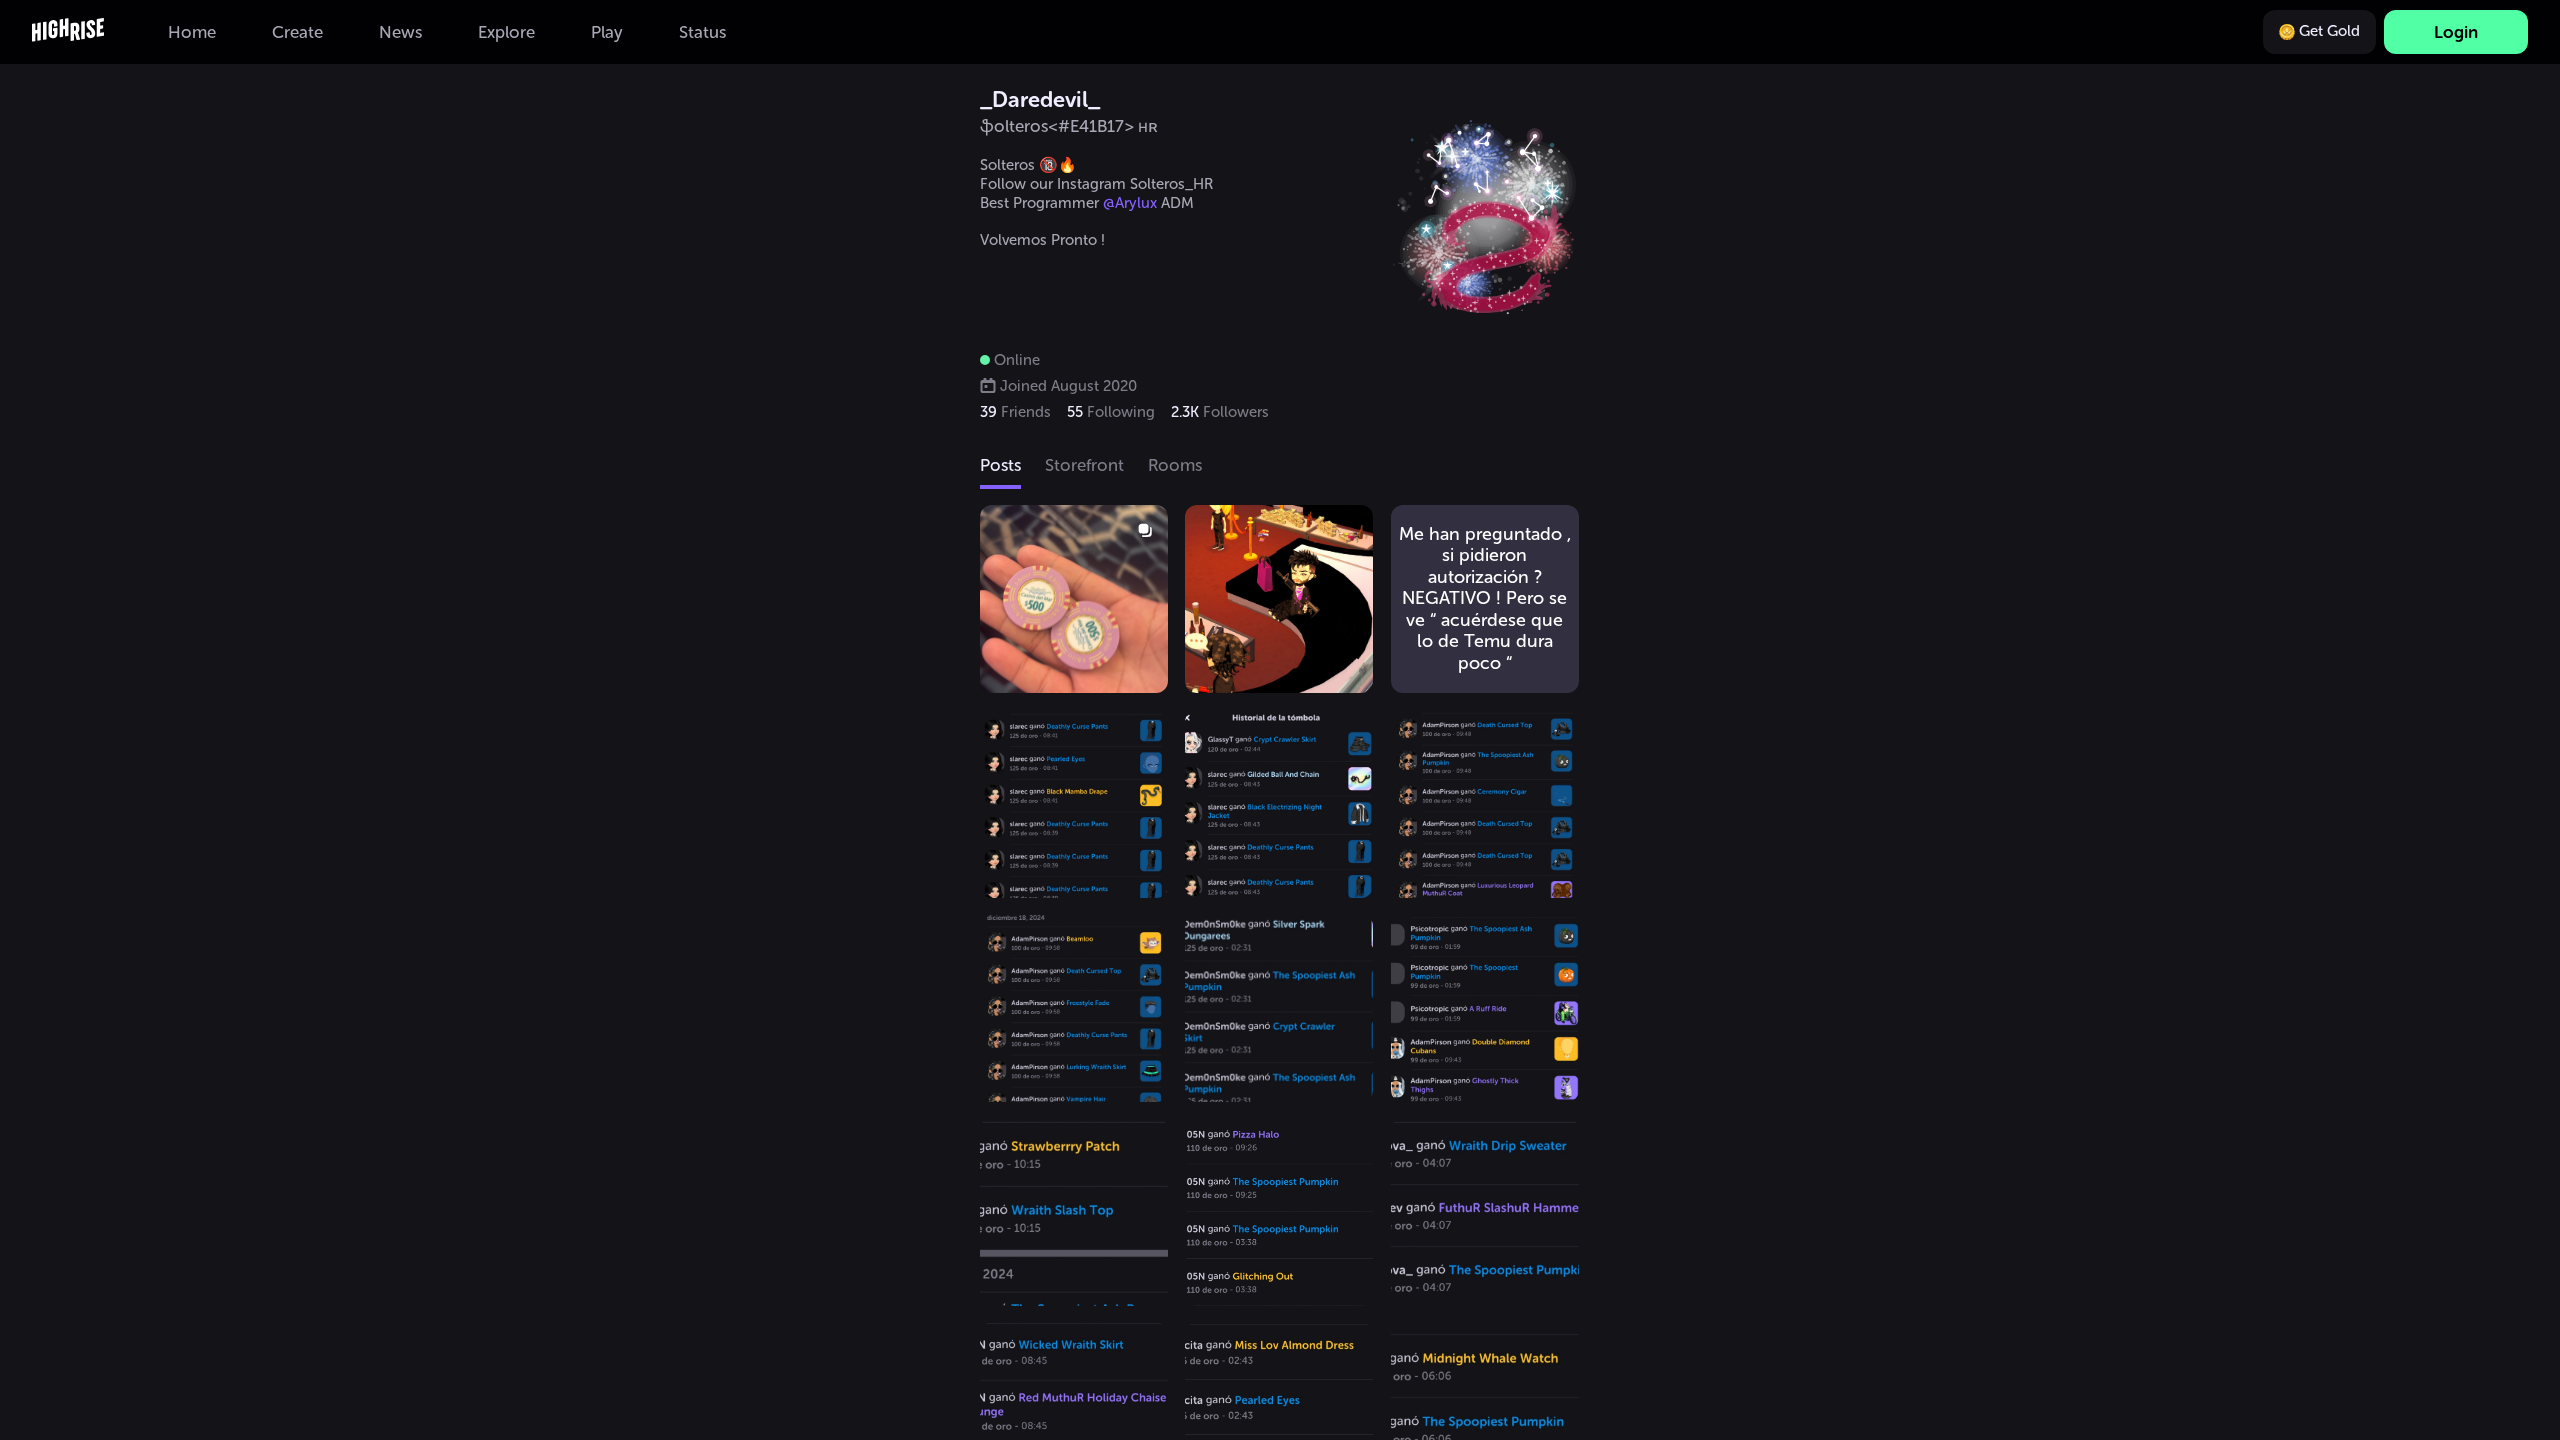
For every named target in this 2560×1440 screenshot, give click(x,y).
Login (2456, 32)
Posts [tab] (1000, 465)
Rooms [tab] (1175, 465)
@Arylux (1130, 203)
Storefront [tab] (1084, 465)
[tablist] (1280, 467)
